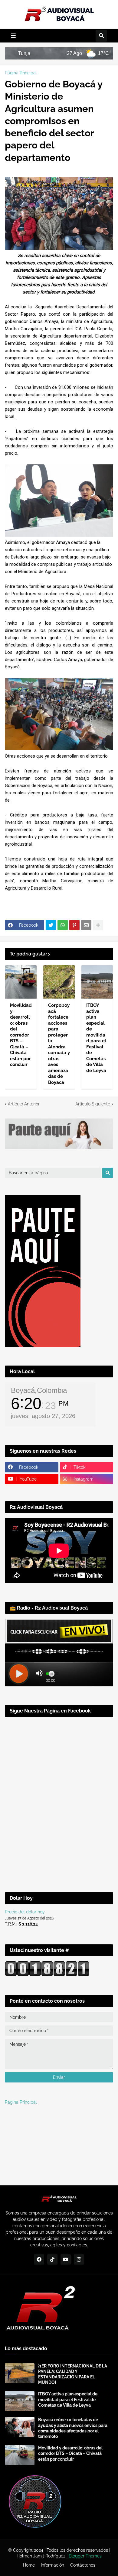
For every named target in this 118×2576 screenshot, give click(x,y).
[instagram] (79, 2259)
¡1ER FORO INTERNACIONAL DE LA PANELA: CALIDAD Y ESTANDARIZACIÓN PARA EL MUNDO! (73, 2374)
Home (29, 2565)
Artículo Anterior (24, 1104)
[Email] (86, 925)
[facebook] (39, 2259)
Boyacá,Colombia (39, 1390)
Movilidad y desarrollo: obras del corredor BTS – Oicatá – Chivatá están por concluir (21, 1035)
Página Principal (21, 73)
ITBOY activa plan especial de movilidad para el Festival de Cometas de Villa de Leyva (96, 1038)
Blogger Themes (85, 2556)
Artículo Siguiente (93, 1104)
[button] (13, 36)
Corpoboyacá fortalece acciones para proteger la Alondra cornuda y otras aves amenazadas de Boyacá (59, 1044)
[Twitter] (51, 925)
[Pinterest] (74, 925)
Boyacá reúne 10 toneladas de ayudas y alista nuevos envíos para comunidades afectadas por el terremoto (73, 2428)
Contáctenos (83, 2565)
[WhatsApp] (63, 925)
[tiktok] (52, 2259)
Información (52, 2565)
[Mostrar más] (98, 925)
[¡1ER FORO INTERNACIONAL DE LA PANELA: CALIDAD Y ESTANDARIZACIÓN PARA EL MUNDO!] (20, 2373)
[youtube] (66, 2259)
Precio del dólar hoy (25, 1912)
